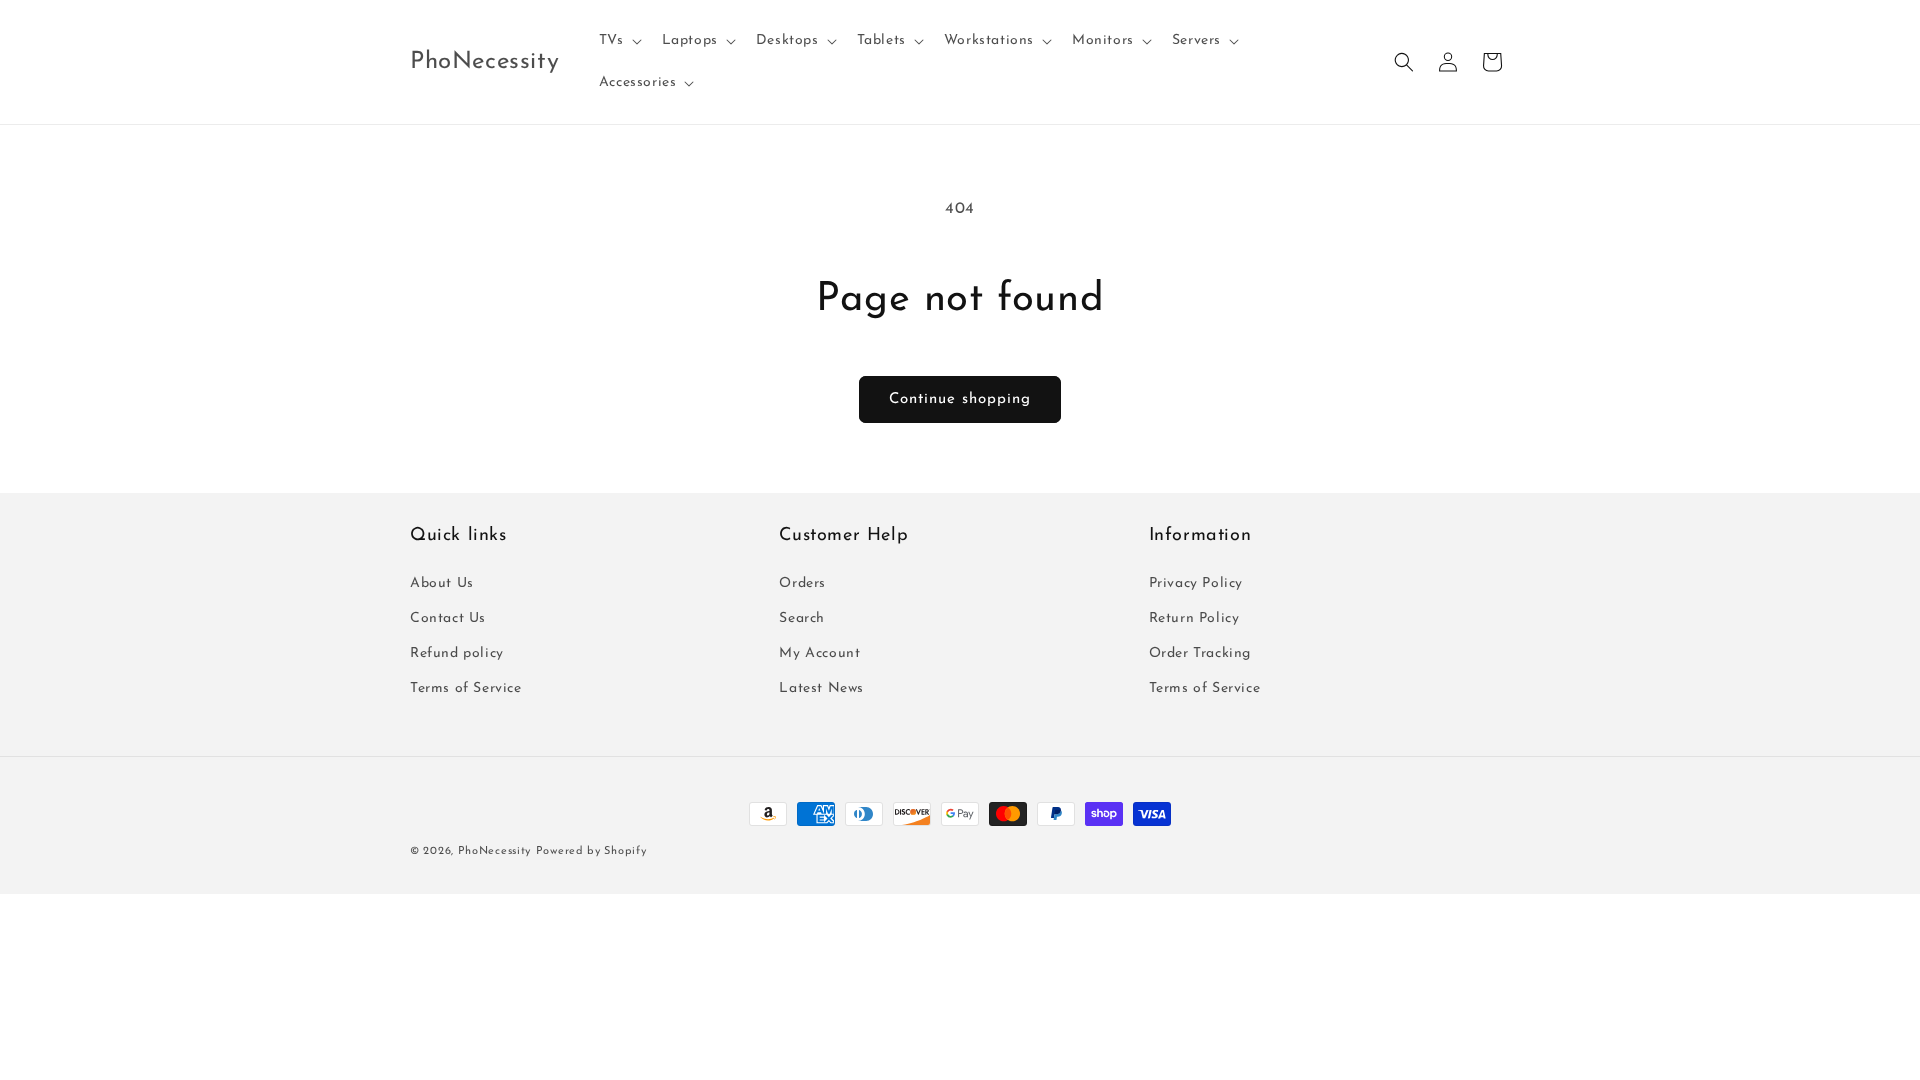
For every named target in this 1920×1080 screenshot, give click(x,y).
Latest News (821, 688)
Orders (802, 583)
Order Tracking (1200, 653)
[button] (618, 41)
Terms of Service (466, 688)
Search (802, 618)
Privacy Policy (1196, 583)
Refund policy (457, 653)
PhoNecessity (494, 851)
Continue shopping (960, 399)
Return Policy (1194, 618)
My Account (819, 653)
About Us (442, 583)
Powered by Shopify (591, 851)
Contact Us (448, 618)
